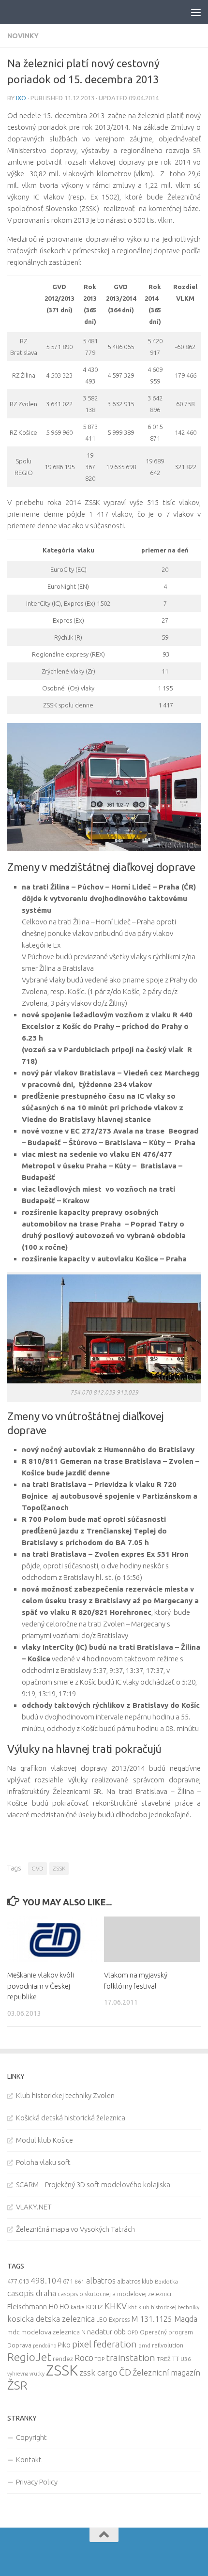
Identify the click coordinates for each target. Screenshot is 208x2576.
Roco (84, 2358)
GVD (37, 1868)
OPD (133, 2332)
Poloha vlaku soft (43, 2162)
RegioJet (29, 2357)
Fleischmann (27, 2307)
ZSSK (59, 1868)
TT (176, 2359)
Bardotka (166, 2282)
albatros (101, 2281)
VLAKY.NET (34, 2207)
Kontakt (29, 2460)
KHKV (116, 2306)
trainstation (131, 2358)
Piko (64, 2345)
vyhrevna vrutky (26, 2374)
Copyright (31, 2437)
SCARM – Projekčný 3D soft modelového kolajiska (93, 2185)
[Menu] (196, 12)
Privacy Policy (37, 2482)
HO (64, 2307)
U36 (186, 2359)
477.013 (18, 2281)
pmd (144, 2345)
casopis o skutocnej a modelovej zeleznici (114, 2294)
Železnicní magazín (166, 2373)
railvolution (168, 2345)
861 (80, 2281)
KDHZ (95, 2307)
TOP (100, 2359)
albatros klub (135, 2281)
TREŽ (164, 2359)
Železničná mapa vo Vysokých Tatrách (75, 2229)
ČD (125, 2372)
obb (120, 2332)
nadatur (100, 2331)
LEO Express (113, 2320)
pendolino (45, 2346)
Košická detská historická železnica (71, 2118)
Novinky (23, 36)
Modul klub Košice (45, 2140)
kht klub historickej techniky (164, 2307)
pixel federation (104, 2344)
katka (78, 2307)
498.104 (46, 2280)
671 (68, 2281)
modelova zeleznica (51, 2332)
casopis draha (32, 2293)
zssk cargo (98, 2372)
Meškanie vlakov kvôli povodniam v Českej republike (41, 1986)
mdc (14, 2332)
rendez (63, 2359)
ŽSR (17, 2385)
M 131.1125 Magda (164, 2319)
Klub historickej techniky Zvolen (65, 2095)
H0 (53, 2307)
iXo (21, 98)
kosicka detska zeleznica (51, 2319)
